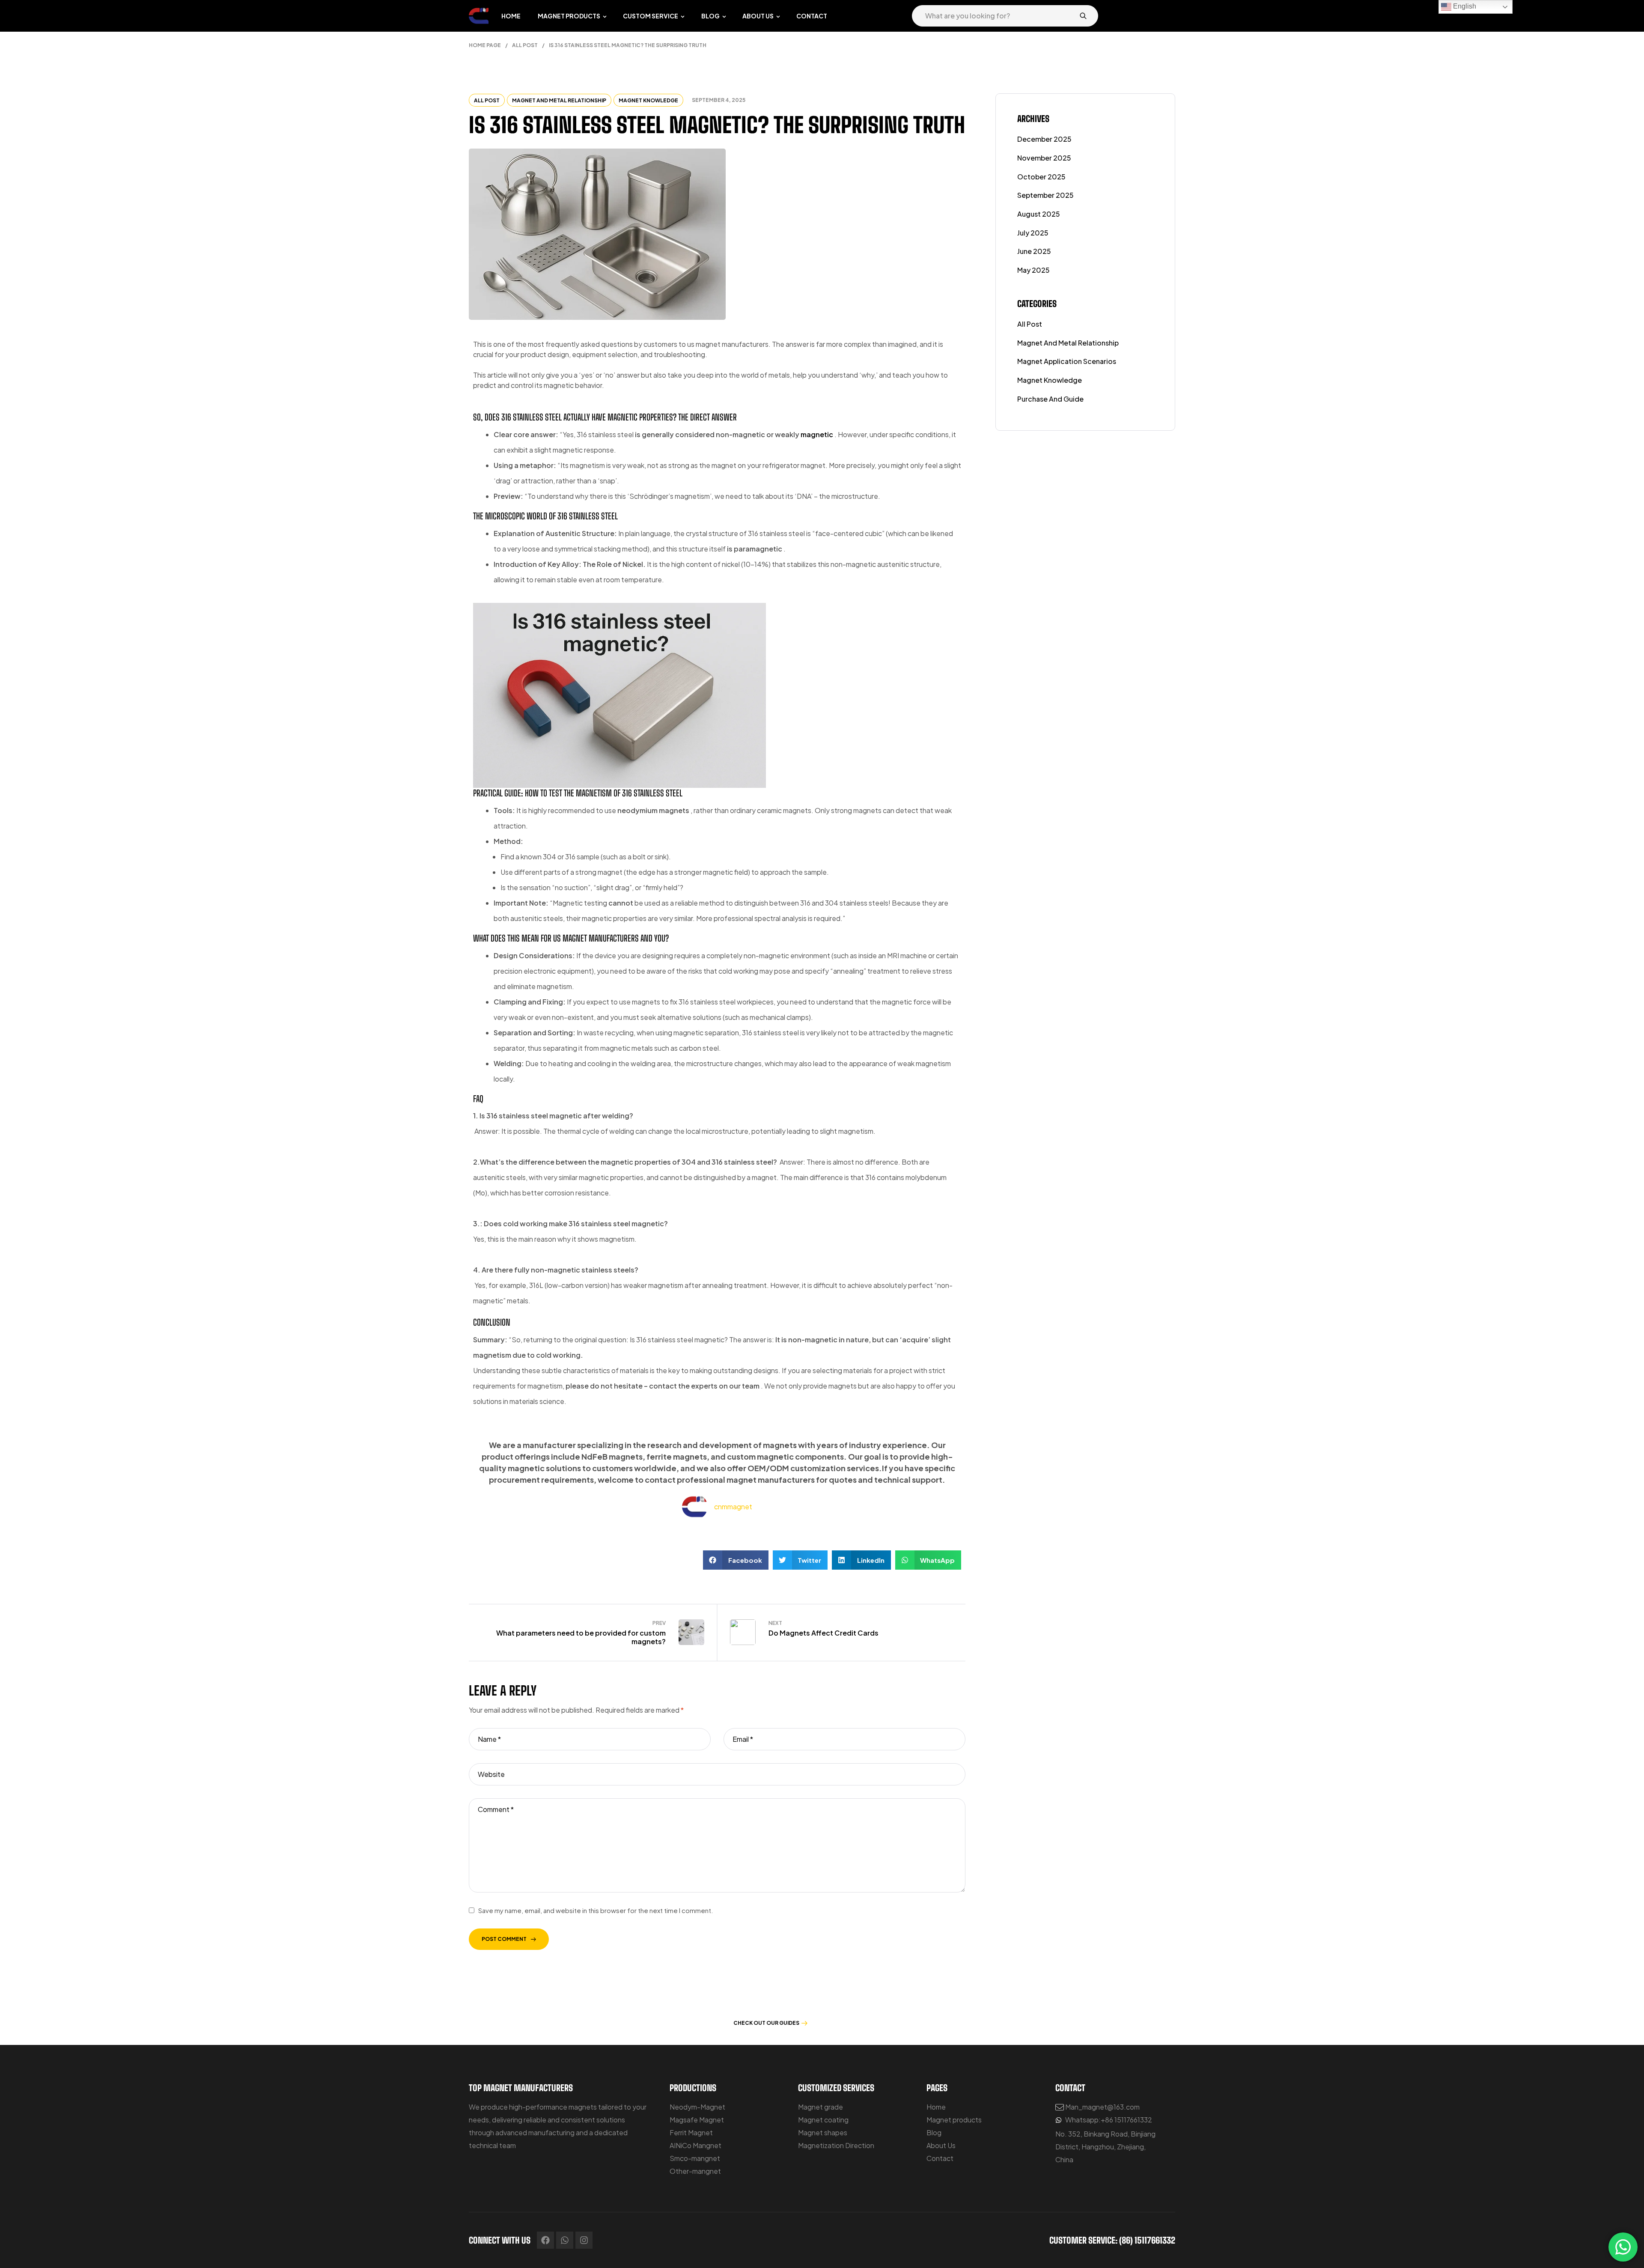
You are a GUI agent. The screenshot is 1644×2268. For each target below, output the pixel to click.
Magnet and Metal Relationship (559, 100)
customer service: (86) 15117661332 (1112, 2240)
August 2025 (1039, 214)
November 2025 (1044, 158)
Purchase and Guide (1050, 399)
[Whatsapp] (565, 2240)
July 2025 (1033, 233)
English (1464, 6)
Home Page (485, 45)
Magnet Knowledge (648, 100)
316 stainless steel (532, 417)
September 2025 (1045, 195)
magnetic (818, 434)
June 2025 (1034, 251)
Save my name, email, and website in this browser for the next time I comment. (596, 1910)
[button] (736, 1560)
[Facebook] (545, 2240)
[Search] (1083, 16)
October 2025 (1041, 177)
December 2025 (1044, 139)
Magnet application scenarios (1067, 361)
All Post (525, 45)
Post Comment (504, 1939)
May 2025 (1033, 270)
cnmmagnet (733, 1507)
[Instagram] (584, 2240)
